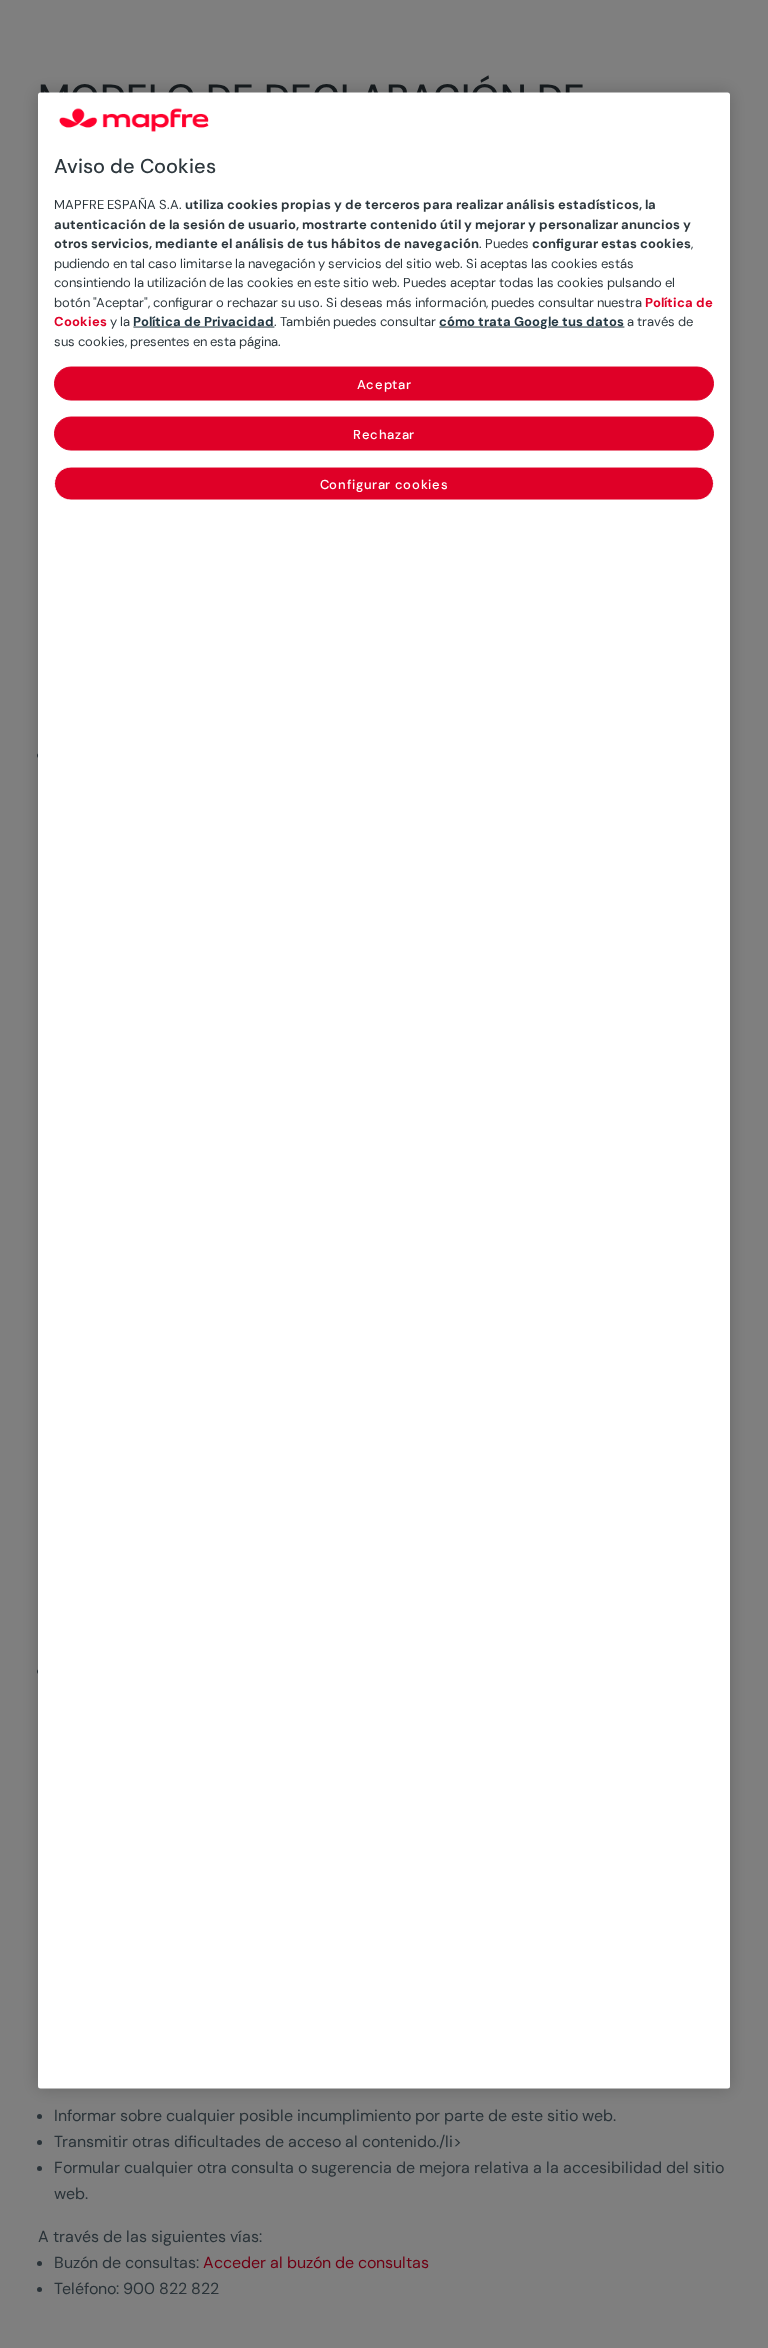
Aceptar (384, 384)
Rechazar (384, 434)
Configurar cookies (384, 484)
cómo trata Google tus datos (531, 321)
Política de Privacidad (203, 321)
